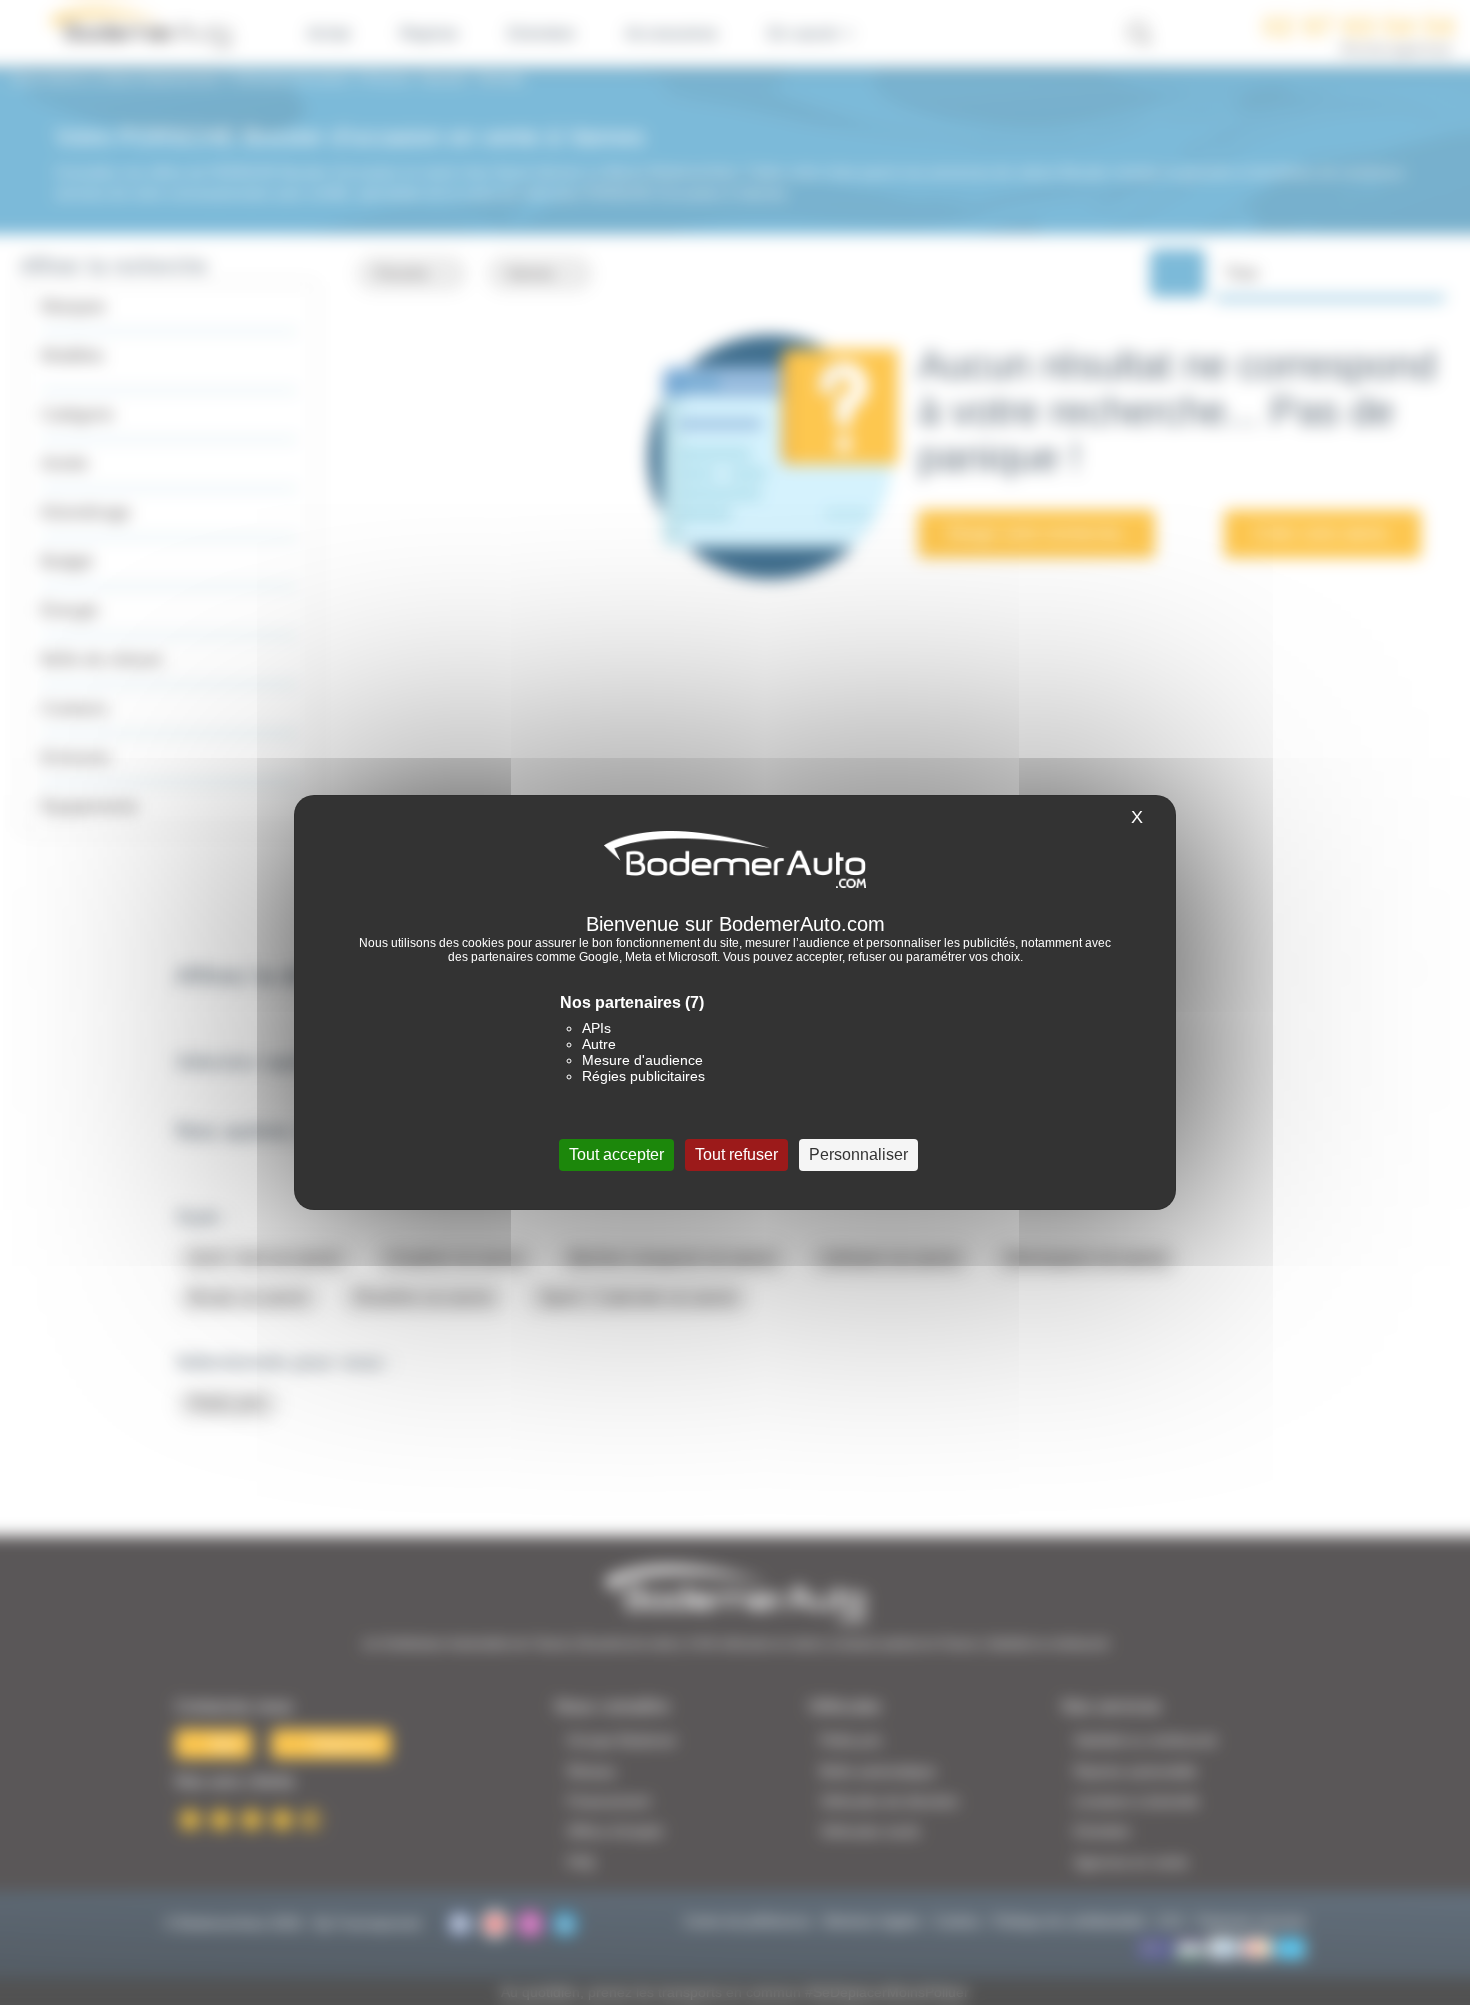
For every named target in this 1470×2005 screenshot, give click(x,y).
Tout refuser (736, 1154)
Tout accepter (616, 1154)
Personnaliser (858, 1154)
